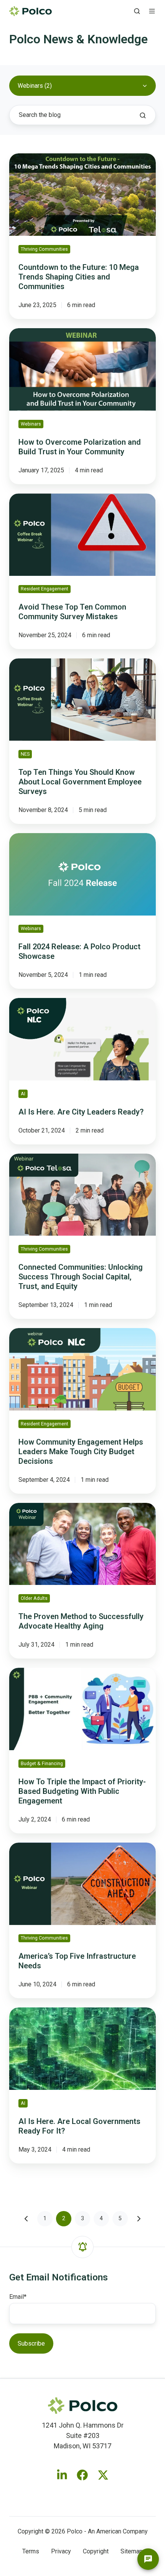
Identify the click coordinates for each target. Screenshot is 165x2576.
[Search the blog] (143, 115)
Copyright (96, 2551)
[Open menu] (152, 11)
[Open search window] (137, 11)
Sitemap (132, 2551)
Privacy (61, 2551)
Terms (31, 2551)
